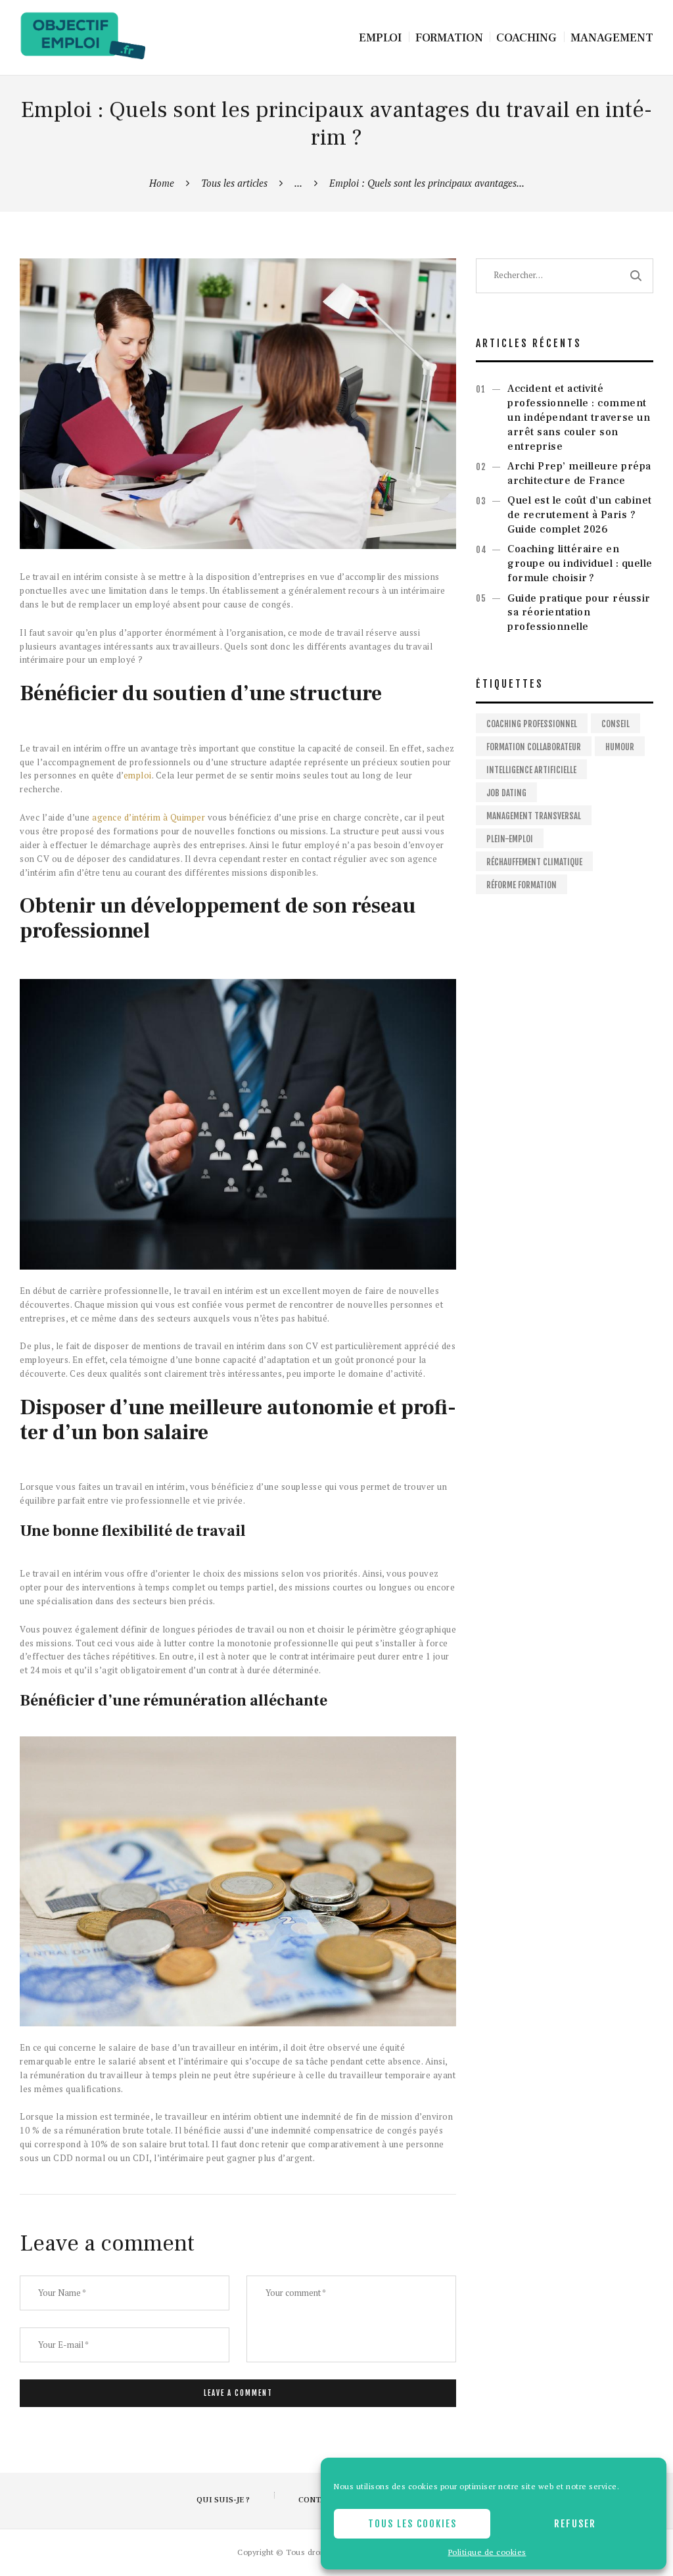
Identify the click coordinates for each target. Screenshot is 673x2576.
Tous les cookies (412, 2524)
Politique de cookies (487, 2552)
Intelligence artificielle (531, 770)
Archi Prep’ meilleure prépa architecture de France (579, 473)
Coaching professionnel (532, 724)
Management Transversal (534, 816)
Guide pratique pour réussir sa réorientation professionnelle (579, 613)
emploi (138, 775)
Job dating (506, 793)
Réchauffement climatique (534, 862)
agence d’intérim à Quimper (149, 817)
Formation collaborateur (534, 747)
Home (162, 183)
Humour (620, 747)
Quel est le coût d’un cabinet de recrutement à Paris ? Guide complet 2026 (580, 515)
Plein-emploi (510, 839)
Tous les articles (234, 183)
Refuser (575, 2524)
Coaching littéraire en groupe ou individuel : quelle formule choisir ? (580, 563)
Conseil (615, 724)
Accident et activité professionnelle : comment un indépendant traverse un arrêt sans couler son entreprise (579, 417)
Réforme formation (522, 885)
